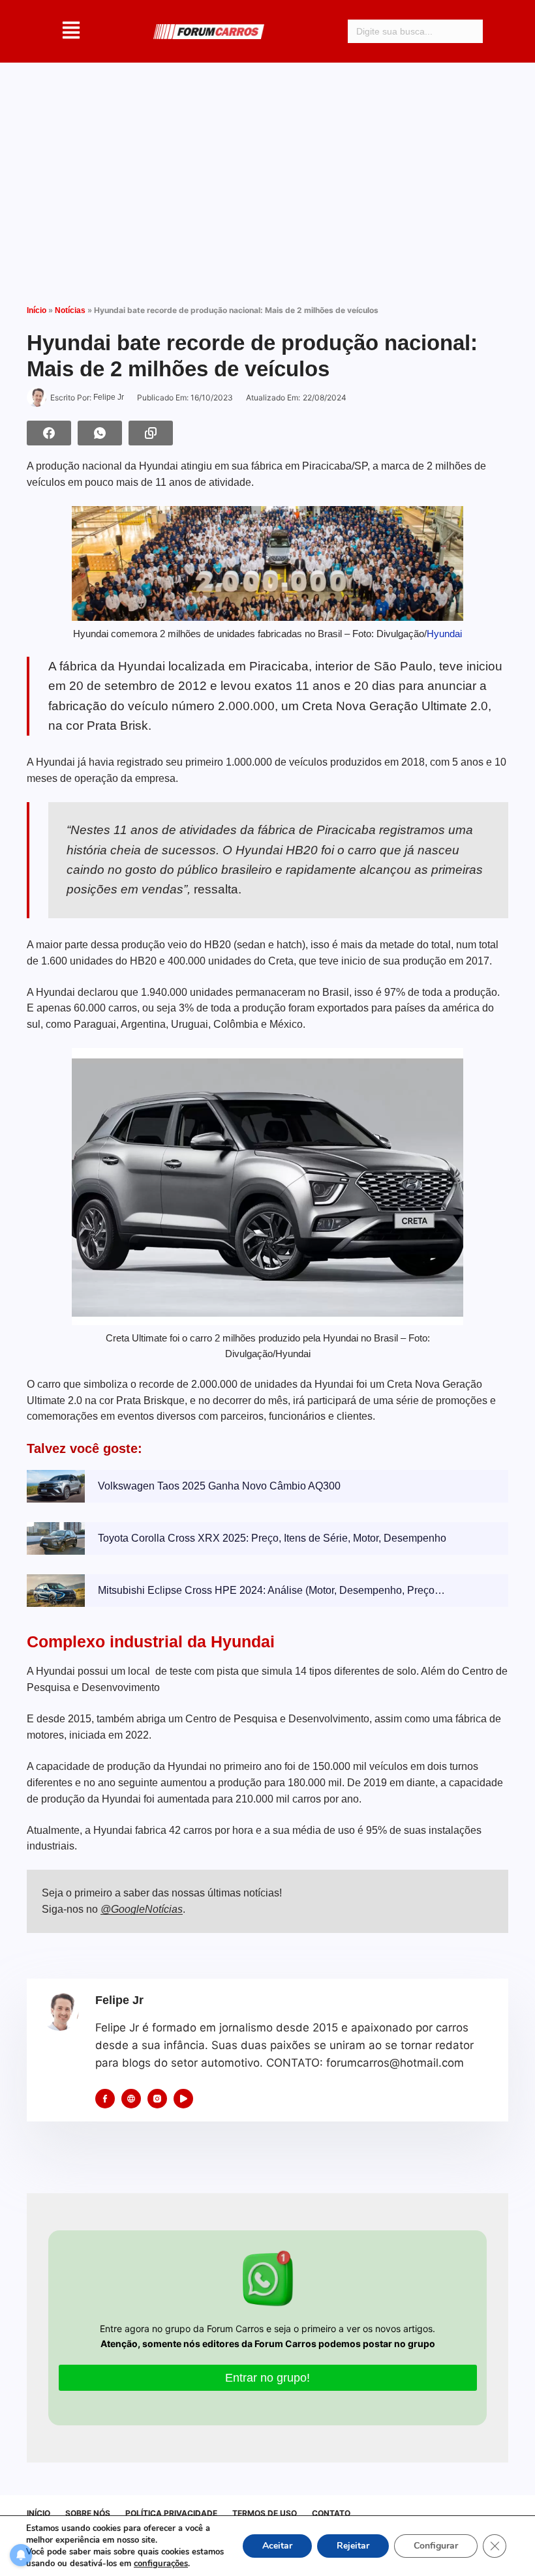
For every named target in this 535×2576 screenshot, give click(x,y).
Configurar (436, 2546)
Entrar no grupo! (267, 2378)
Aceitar (277, 2546)
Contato (331, 2513)
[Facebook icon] (105, 2099)
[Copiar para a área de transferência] (151, 433)
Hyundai (444, 634)
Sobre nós (88, 2513)
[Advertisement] (267, 173)
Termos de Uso (265, 2513)
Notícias (70, 310)
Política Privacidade (171, 2513)
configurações (161, 2564)
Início (37, 310)
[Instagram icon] (157, 2099)
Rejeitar (353, 2546)
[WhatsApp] (100, 433)
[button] (71, 31)
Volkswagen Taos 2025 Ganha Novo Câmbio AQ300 (219, 1486)
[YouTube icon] (183, 2099)
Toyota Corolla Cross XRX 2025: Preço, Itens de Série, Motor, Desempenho (272, 1538)
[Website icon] (131, 2099)
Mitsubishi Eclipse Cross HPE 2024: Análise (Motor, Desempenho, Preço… (271, 1590)
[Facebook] (49, 433)
